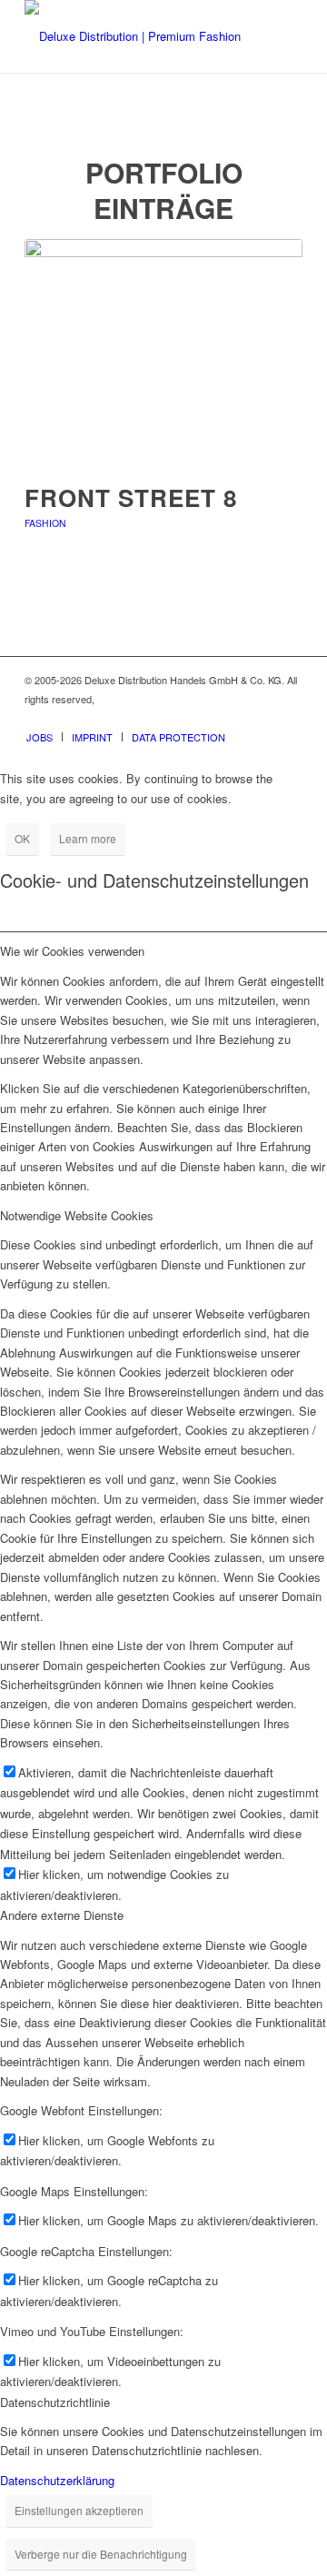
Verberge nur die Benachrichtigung (101, 2554)
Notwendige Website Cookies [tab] (77, 1215)
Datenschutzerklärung (57, 2480)
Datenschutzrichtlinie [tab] (55, 2402)
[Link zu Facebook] (234, 718)
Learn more (88, 838)
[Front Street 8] (163, 351)
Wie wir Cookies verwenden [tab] (72, 951)
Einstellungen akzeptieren (79, 2510)
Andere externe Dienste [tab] (62, 1915)
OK (22, 838)
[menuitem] (40, 737)
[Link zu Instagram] (262, 718)
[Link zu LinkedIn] (289, 718)
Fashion (45, 523)
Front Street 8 (131, 497)
